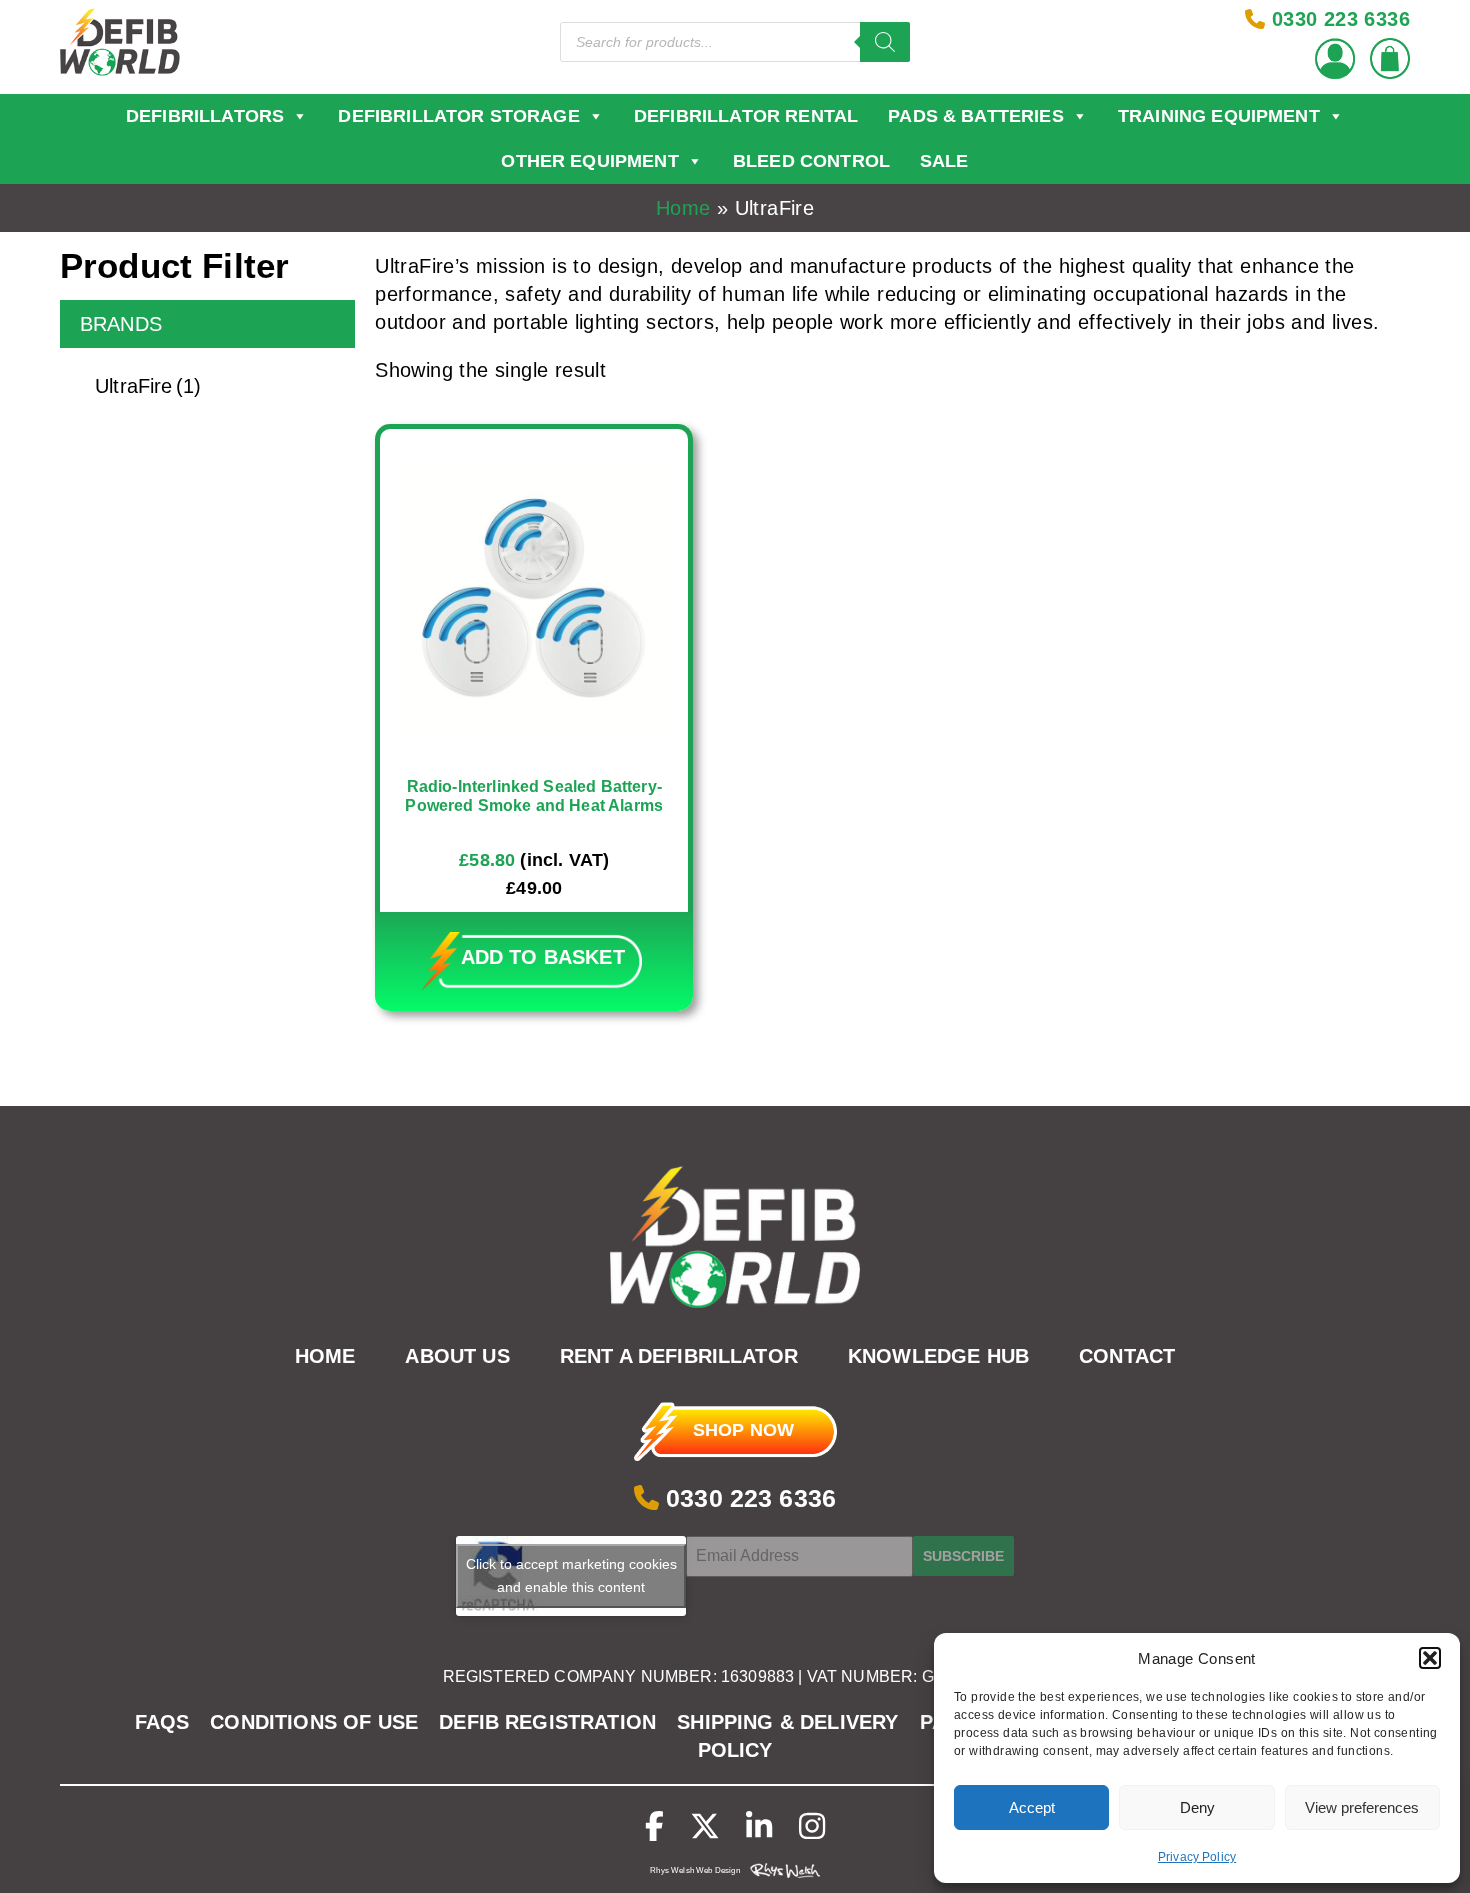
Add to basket (543, 957)
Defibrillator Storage (458, 116)
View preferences (1362, 1807)
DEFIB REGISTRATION (547, 1722)
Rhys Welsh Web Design (694, 1870)
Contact (1127, 1357)
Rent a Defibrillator (679, 1357)
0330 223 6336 (747, 1498)
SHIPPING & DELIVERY (787, 1722)
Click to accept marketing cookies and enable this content (571, 1575)
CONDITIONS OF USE (314, 1722)
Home (683, 208)
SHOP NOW (743, 1430)
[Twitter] (705, 1826)
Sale (944, 161)
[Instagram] (812, 1826)
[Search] (885, 42)
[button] (1430, 1658)
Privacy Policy (1197, 1857)
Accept (1032, 1807)
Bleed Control (811, 161)
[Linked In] (759, 1826)
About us (457, 1357)
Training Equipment (1219, 116)
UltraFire (148, 386)
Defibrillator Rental (746, 116)
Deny (1197, 1807)
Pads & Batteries (976, 116)
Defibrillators (205, 116)
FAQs (162, 1722)
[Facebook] (654, 1826)
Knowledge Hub (938, 1357)
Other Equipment (589, 161)
